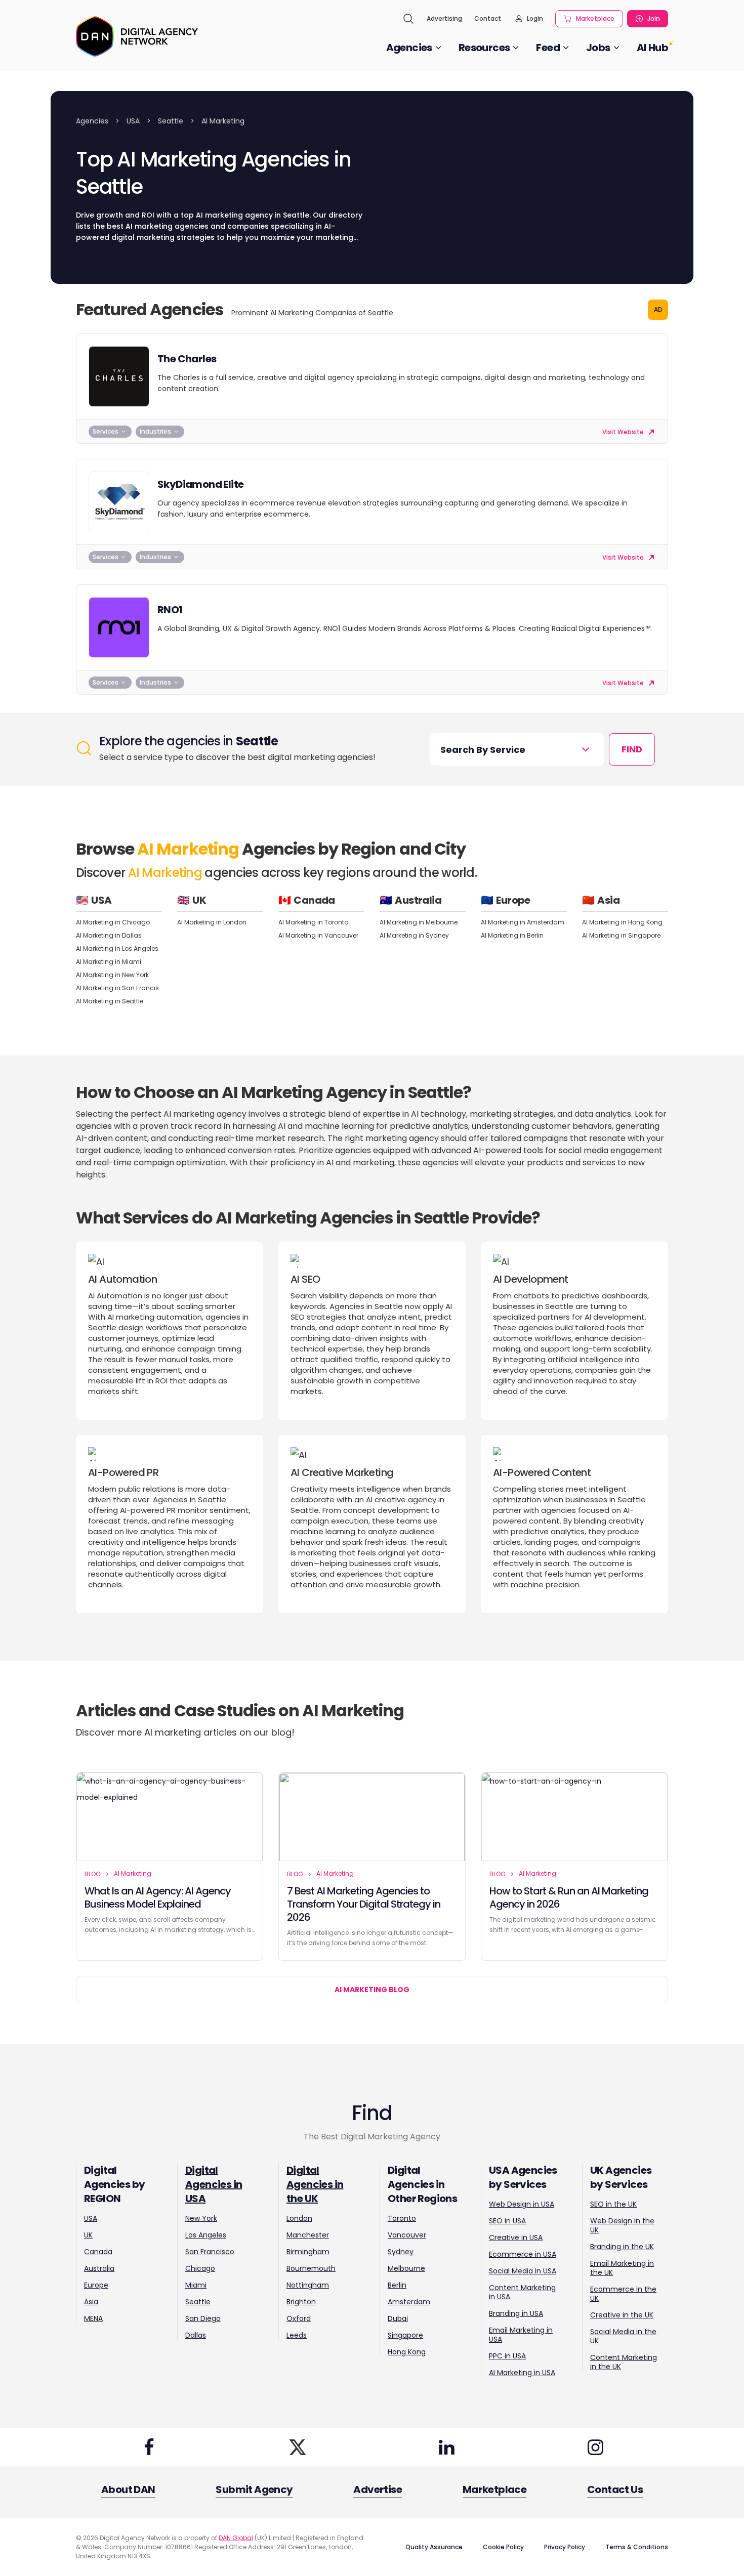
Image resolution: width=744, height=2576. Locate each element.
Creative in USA (516, 2237)
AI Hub (652, 48)
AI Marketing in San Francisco (119, 988)
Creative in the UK (622, 2315)
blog (93, 1874)
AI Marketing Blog (372, 1990)
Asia (91, 2302)
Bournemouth (311, 2268)
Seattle (171, 121)
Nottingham (308, 2285)
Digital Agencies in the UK (315, 2184)
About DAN (128, 2489)
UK (88, 2235)
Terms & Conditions (637, 2547)
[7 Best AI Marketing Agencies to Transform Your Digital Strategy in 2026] (372, 1817)
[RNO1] (119, 627)
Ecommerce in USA (523, 2254)
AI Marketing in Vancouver (318, 935)
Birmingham (308, 2252)
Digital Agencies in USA (214, 2184)
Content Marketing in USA (522, 2292)
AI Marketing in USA (522, 2373)
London (299, 2218)
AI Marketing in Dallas (109, 935)
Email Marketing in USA (521, 2335)
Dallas (196, 2335)
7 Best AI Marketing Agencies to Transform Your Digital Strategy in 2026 (364, 1904)
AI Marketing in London (212, 922)
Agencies (409, 48)
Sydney (401, 2252)
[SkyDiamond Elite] (119, 502)
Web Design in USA (522, 2204)
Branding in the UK (622, 2247)
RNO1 (170, 610)
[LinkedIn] (446, 2447)
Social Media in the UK (623, 2336)
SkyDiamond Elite (200, 484)
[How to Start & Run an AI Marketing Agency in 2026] (574, 1817)
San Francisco (210, 2252)
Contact (488, 18)
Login (535, 18)
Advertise (378, 2489)
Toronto (402, 2218)
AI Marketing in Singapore (621, 935)
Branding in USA (516, 2313)
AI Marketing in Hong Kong (622, 922)
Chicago (200, 2268)
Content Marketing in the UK (624, 2362)
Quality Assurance (434, 2547)
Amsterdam (409, 2302)
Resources (484, 48)
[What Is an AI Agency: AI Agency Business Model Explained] (170, 1817)
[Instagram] (595, 2447)
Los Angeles (206, 2235)
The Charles (187, 359)
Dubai (398, 2318)
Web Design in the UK (622, 2225)
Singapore (405, 2335)
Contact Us (615, 2489)
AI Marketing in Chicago (113, 922)
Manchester (308, 2235)
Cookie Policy (503, 2547)
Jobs (598, 48)
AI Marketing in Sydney (414, 935)
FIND (632, 749)
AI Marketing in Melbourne (419, 922)
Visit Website (624, 432)
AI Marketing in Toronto (313, 922)
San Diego (203, 2318)
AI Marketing (133, 1873)
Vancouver (407, 2235)
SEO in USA (507, 2221)
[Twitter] (298, 2447)
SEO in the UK (613, 2204)
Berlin (397, 2285)
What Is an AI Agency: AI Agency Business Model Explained (158, 1897)
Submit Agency (254, 2489)
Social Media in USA (523, 2271)
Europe (96, 2285)
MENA (93, 2318)
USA (133, 121)
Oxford (299, 2318)
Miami (196, 2285)
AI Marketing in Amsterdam (523, 922)
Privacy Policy (565, 2547)
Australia (99, 2268)
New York (201, 2218)
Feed (548, 48)
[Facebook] (149, 2447)
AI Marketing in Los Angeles (117, 948)
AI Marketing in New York (112, 975)
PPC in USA (507, 2356)
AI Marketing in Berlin (512, 935)
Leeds (297, 2335)
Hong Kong (407, 2352)
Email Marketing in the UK (622, 2268)
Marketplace (595, 18)
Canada (98, 2252)
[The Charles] (119, 376)
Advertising (444, 18)
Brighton (301, 2302)
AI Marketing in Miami (109, 962)
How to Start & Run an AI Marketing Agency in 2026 (569, 1897)
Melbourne (406, 2268)
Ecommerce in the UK (623, 2294)
